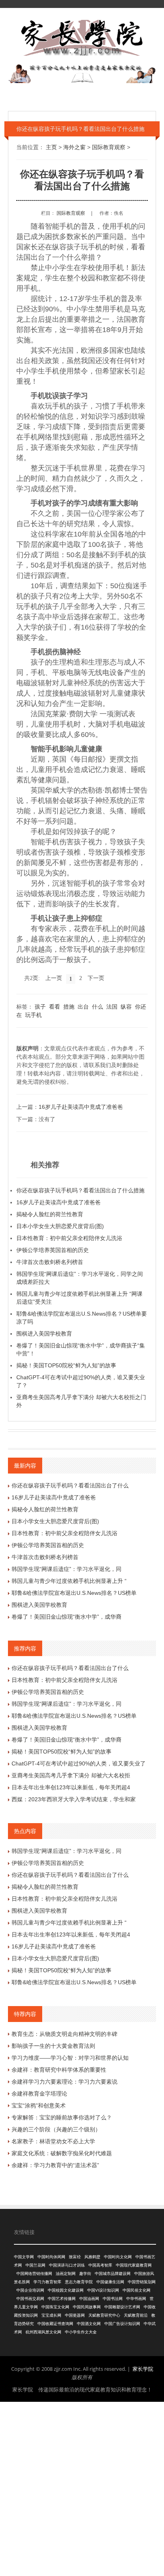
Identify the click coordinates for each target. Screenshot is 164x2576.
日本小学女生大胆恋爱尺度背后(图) (60, 1226)
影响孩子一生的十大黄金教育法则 (53, 2046)
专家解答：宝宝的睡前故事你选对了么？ (62, 2117)
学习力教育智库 (47, 2282)
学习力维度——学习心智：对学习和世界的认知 (70, 2058)
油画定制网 (66, 2274)
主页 (51, 147)
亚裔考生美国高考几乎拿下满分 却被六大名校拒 (71, 1775)
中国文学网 (24, 2257)
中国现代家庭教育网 (134, 2265)
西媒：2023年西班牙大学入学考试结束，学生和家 (74, 1799)
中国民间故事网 (87, 2307)
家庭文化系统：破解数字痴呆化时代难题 (62, 2153)
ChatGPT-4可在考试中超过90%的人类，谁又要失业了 (79, 1763)
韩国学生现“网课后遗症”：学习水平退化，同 (66, 1569)
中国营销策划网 (142, 2282)
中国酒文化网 (89, 2324)
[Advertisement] (82, 2488)
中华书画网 (136, 2299)
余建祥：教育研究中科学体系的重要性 (59, 2070)
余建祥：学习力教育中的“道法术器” (55, 2165)
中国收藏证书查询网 (55, 2324)
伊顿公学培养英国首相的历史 (53, 1250)
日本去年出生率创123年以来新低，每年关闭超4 (71, 1787)
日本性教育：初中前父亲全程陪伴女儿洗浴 (69, 1238)
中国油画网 (89, 2299)
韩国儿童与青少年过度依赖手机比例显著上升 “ (69, 1581)
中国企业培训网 (30, 2290)
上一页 (54, 978)
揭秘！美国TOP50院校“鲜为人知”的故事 (66, 1365)
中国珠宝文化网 (55, 2307)
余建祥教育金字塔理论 (39, 2094)
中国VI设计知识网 (103, 2290)
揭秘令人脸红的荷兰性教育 (50, 1214)
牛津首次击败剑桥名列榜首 (50, 1262)
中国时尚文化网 (118, 2257)
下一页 (96, 978)
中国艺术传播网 (62, 2299)
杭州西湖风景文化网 (43, 2332)
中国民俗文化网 (137, 2290)
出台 (83, 1007)
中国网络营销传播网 (34, 2274)
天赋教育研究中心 (104, 2315)
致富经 (75, 2257)
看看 (55, 1007)
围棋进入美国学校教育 (44, 1334)
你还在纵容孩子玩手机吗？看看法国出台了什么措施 (80, 1190)
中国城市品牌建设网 (113, 2274)
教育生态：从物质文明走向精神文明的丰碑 (64, 2034)
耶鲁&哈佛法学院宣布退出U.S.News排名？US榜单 (74, 1593)
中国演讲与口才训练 (67, 2265)
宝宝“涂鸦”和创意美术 (39, 2106)
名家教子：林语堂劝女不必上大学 (53, 2141)
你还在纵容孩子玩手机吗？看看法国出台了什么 (70, 1485)
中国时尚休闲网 (51, 2257)
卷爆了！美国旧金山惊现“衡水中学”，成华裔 (66, 1617)
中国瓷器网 (75, 2315)
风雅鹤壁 (92, 2257)
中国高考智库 (100, 2265)
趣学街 (85, 2274)
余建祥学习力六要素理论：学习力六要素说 (64, 2082)
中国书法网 (113, 2299)
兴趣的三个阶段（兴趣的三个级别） (56, 2129)
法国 (112, 1007)
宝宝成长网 (51, 2315)
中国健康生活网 (110, 2282)
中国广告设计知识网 (122, 2324)
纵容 (126, 1007)
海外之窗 (74, 147)
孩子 (40, 1007)
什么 (98, 1007)
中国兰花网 (35, 2265)
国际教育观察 (109, 147)
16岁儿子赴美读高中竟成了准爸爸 (81, 1107)
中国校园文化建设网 (66, 2290)
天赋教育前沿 (136, 2315)
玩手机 (33, 1015)
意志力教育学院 (79, 2282)
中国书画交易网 (30, 2299)
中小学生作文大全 (81, 2332)
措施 (69, 1007)
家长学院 (143, 2369)
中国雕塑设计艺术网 (122, 2307)
